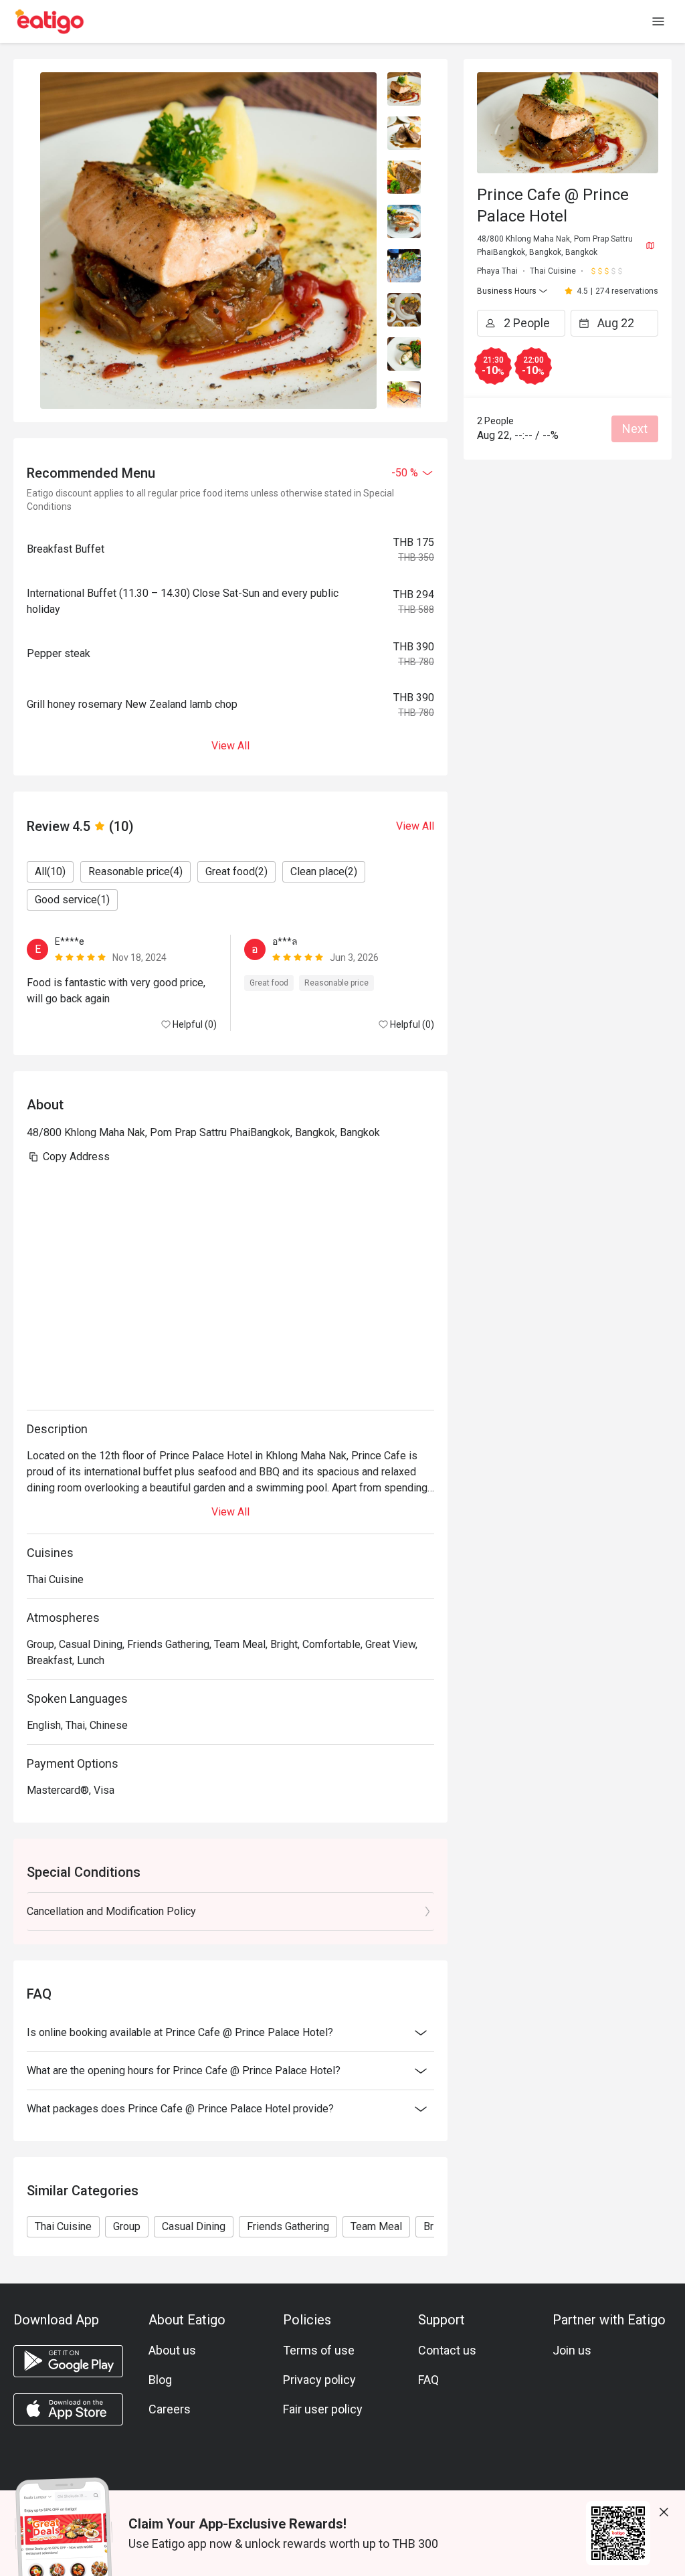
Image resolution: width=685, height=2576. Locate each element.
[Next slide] (404, 401)
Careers (170, 2409)
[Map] (650, 246)
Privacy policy (319, 2380)
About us (172, 2350)
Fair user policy (323, 2409)
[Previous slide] (404, 80)
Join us (572, 2350)
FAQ (428, 2380)
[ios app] (68, 2409)
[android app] (68, 2361)
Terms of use (319, 2350)
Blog (160, 2380)
